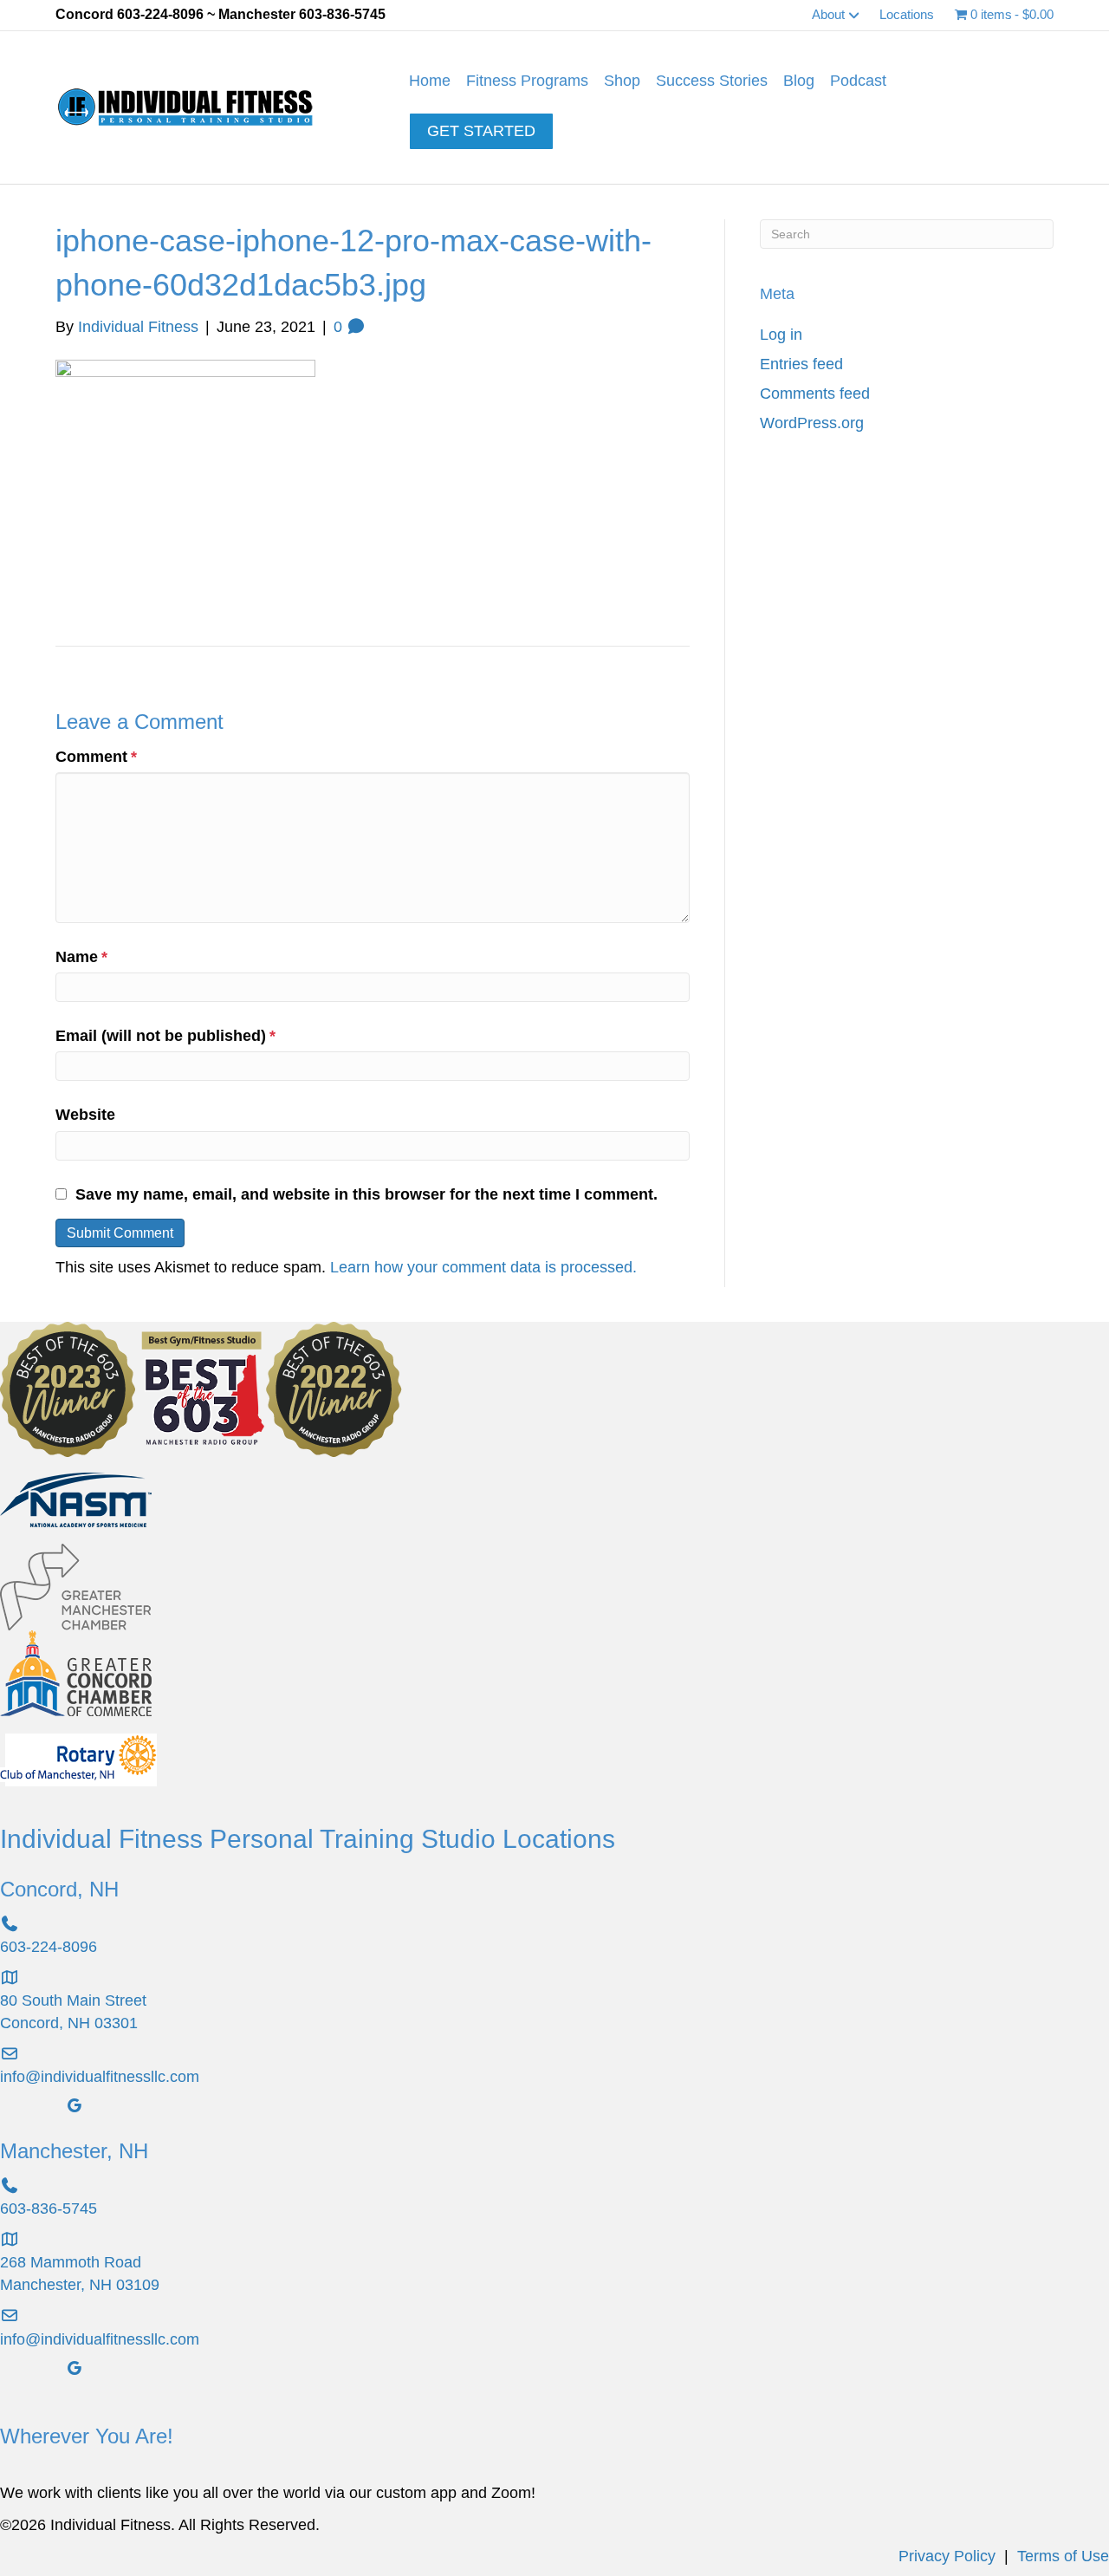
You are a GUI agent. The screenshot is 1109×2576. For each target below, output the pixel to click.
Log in (781, 335)
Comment (96, 757)
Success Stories (712, 81)
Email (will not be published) (165, 1036)
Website (85, 1115)
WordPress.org (812, 423)
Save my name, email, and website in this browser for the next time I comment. (366, 1194)
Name (81, 957)
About (828, 14)
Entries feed (801, 364)
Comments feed (815, 394)
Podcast (858, 81)
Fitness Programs (527, 81)
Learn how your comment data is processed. (483, 1267)
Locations (907, 14)
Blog (799, 81)
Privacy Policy (947, 2556)
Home (430, 81)
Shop (622, 81)
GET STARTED (481, 131)
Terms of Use (1063, 2556)
